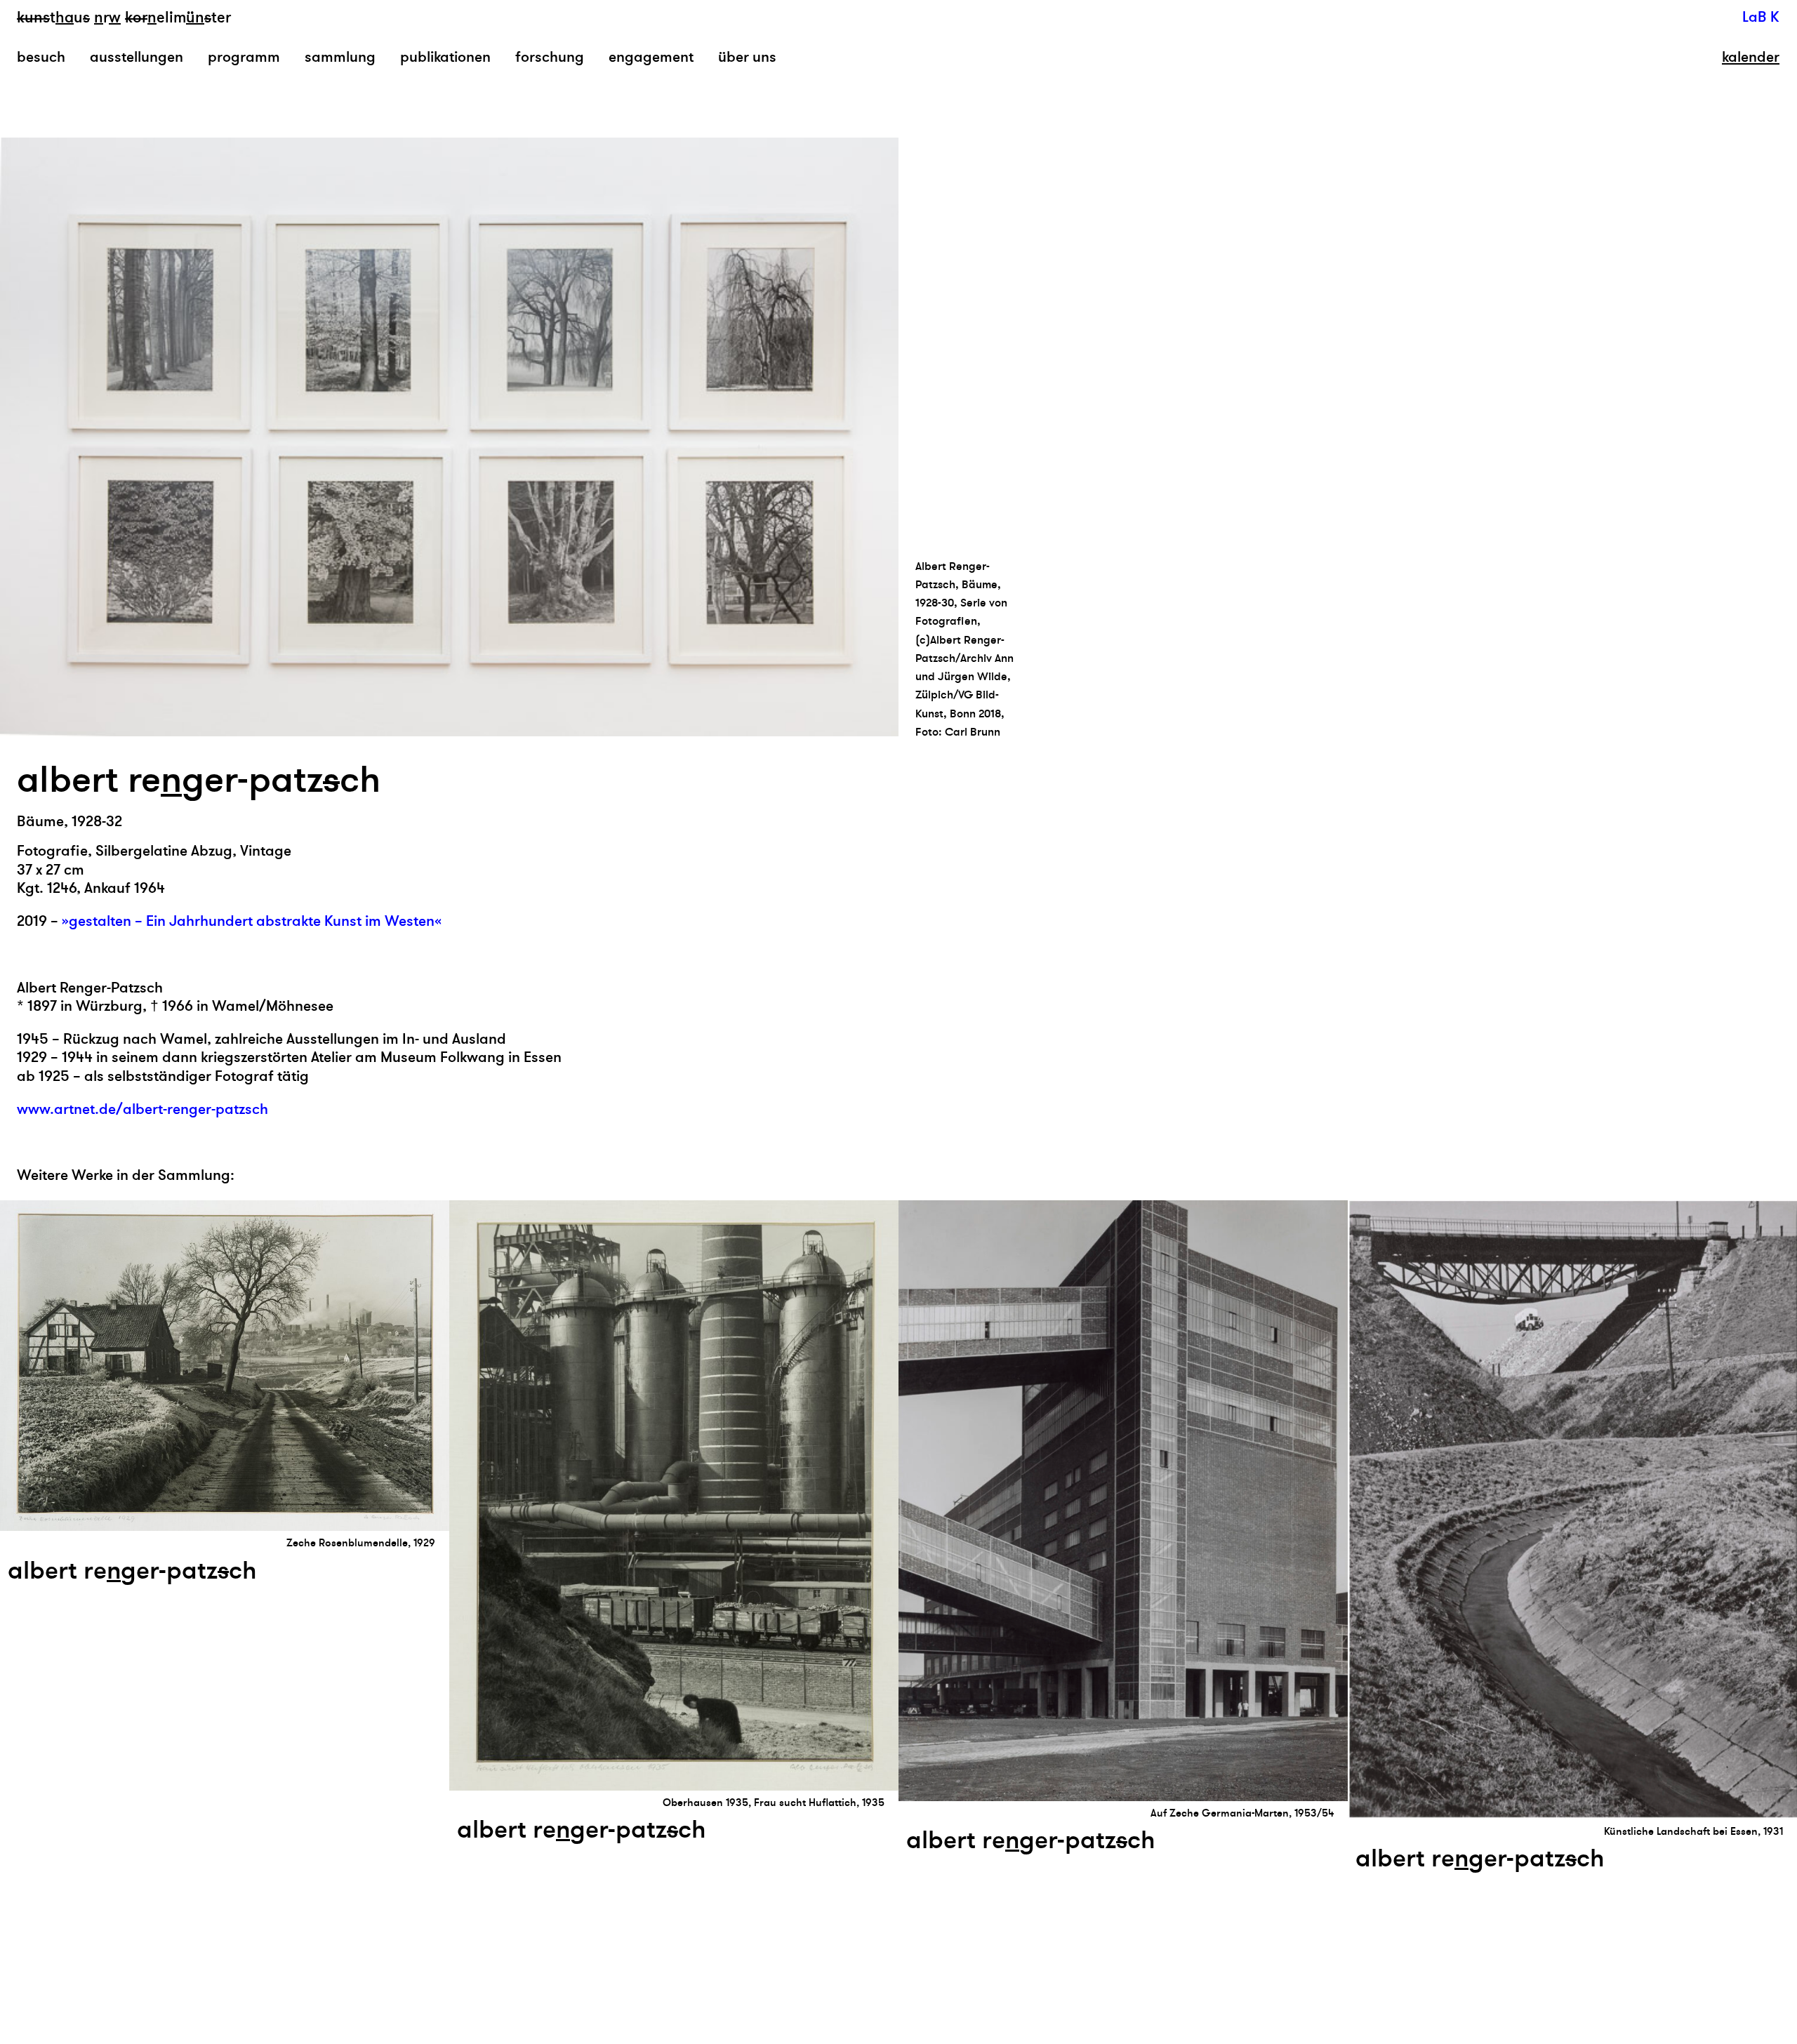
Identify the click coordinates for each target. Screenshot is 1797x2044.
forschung (550, 57)
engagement (651, 57)
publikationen (445, 57)
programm (244, 57)
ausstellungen (137, 57)
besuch (41, 57)
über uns (747, 57)
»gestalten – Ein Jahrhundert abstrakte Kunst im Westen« (252, 921)
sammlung (340, 57)
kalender (1751, 58)
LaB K (1761, 17)
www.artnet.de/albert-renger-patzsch (142, 1109)
